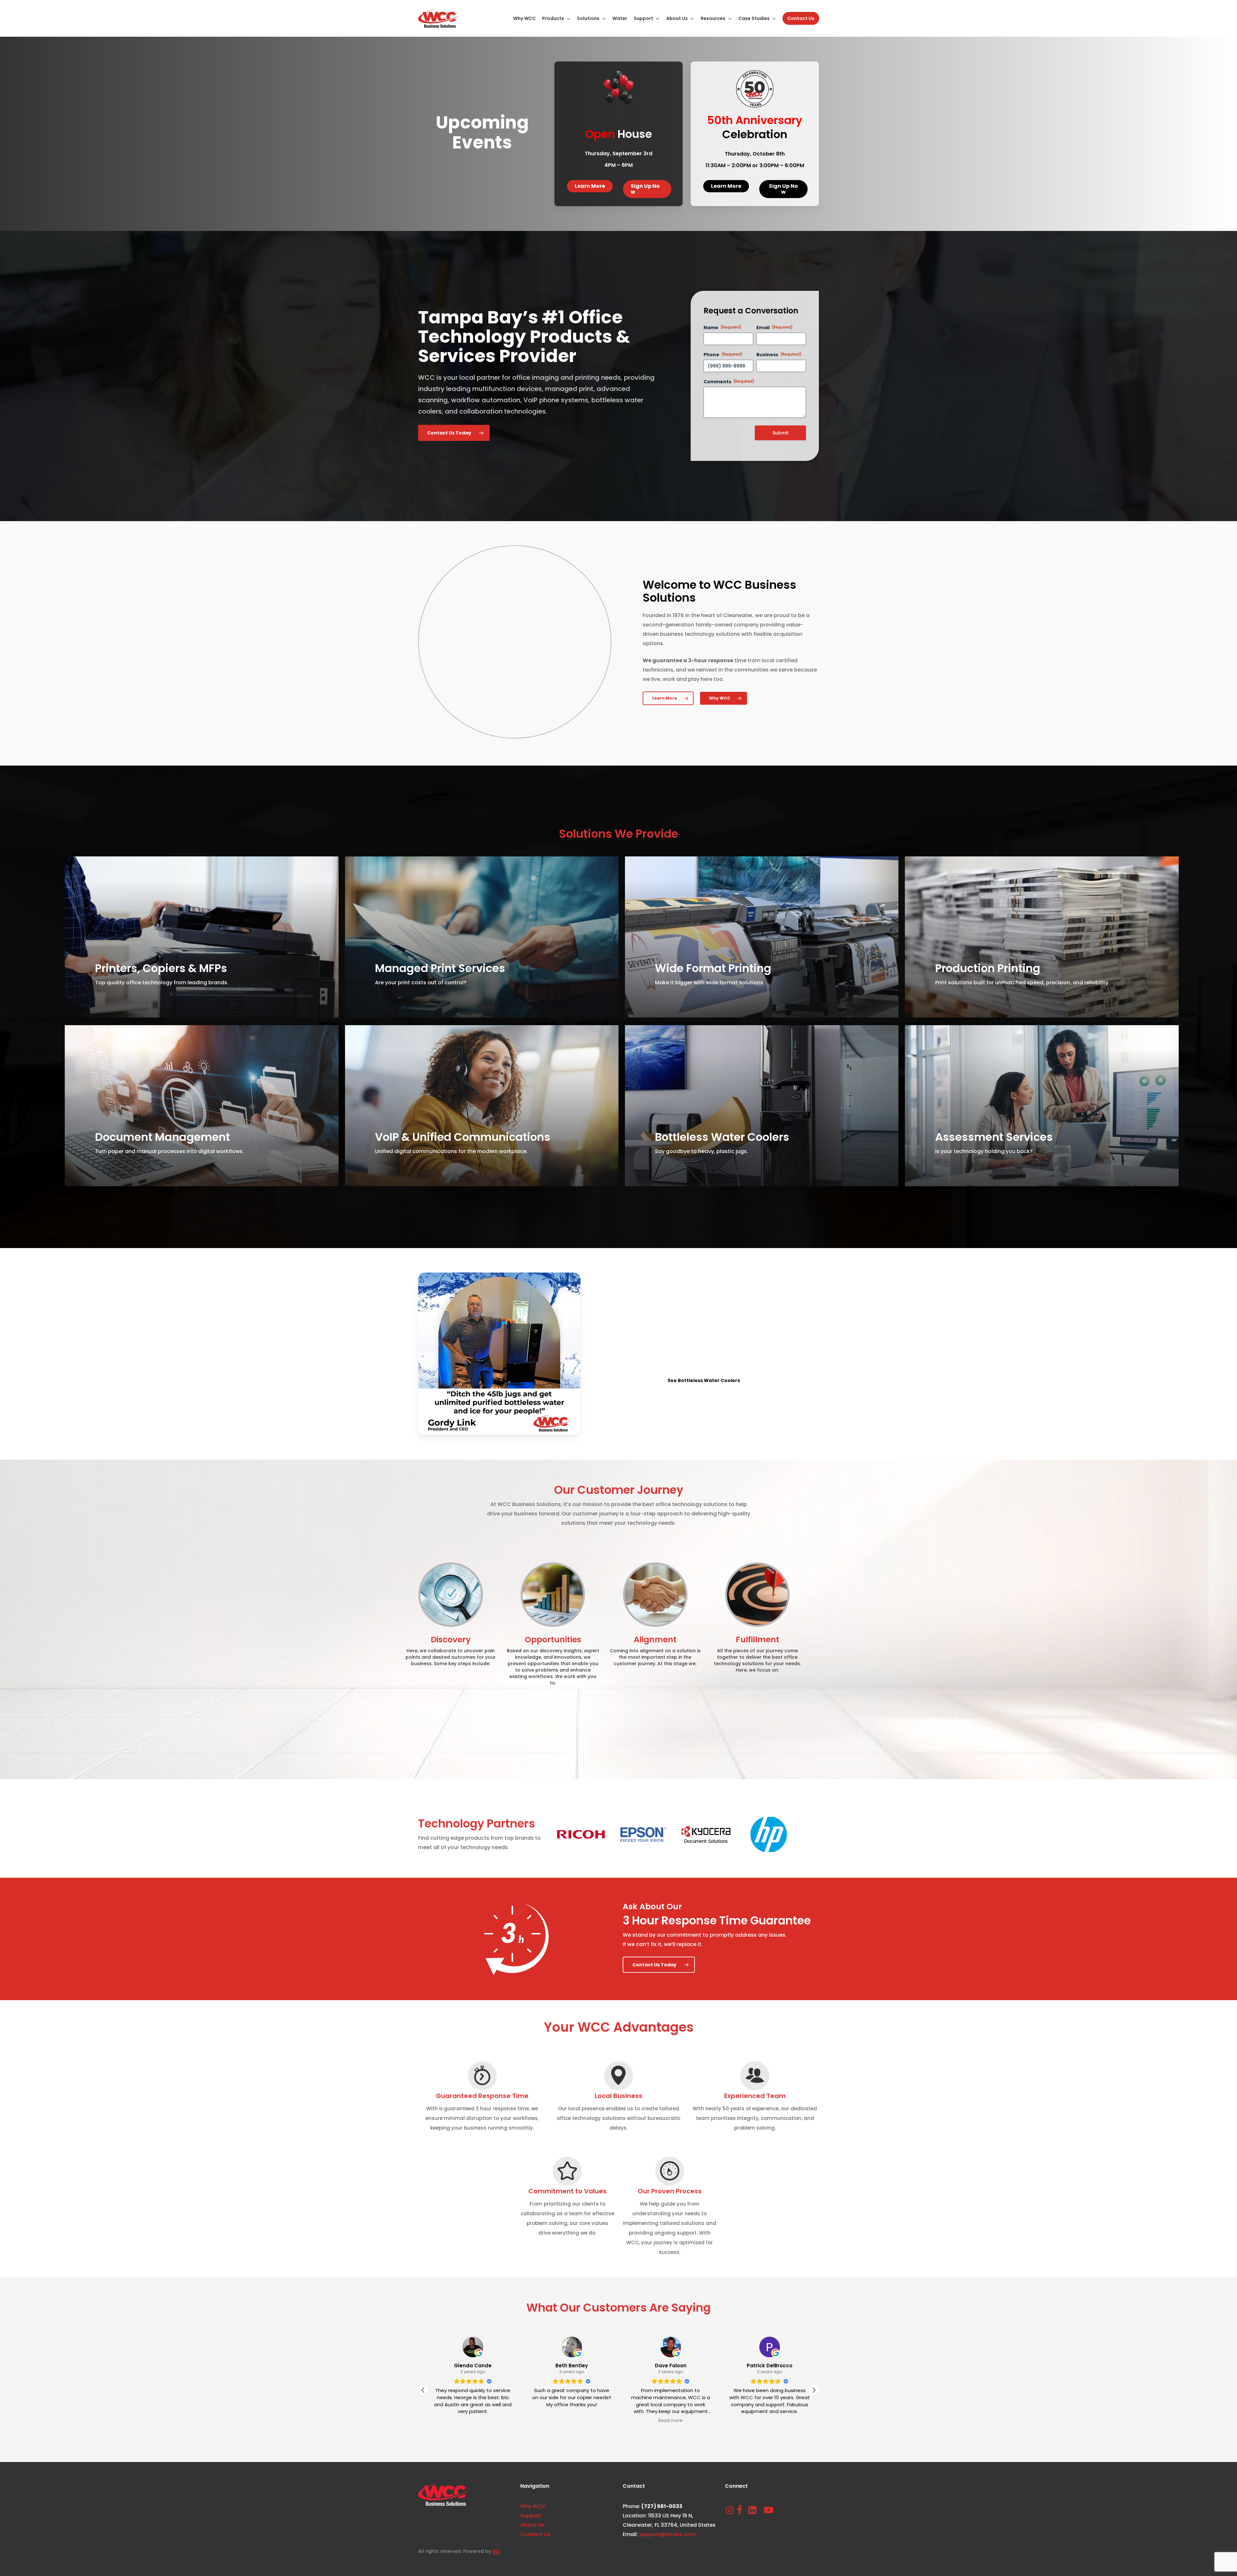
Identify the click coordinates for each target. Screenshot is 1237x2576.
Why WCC (533, 2506)
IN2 (496, 2551)
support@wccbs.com (667, 2534)
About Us (532, 2525)
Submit (781, 433)
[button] (590, 186)
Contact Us (535, 2534)
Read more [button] (450, 2421)
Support (531, 2516)
